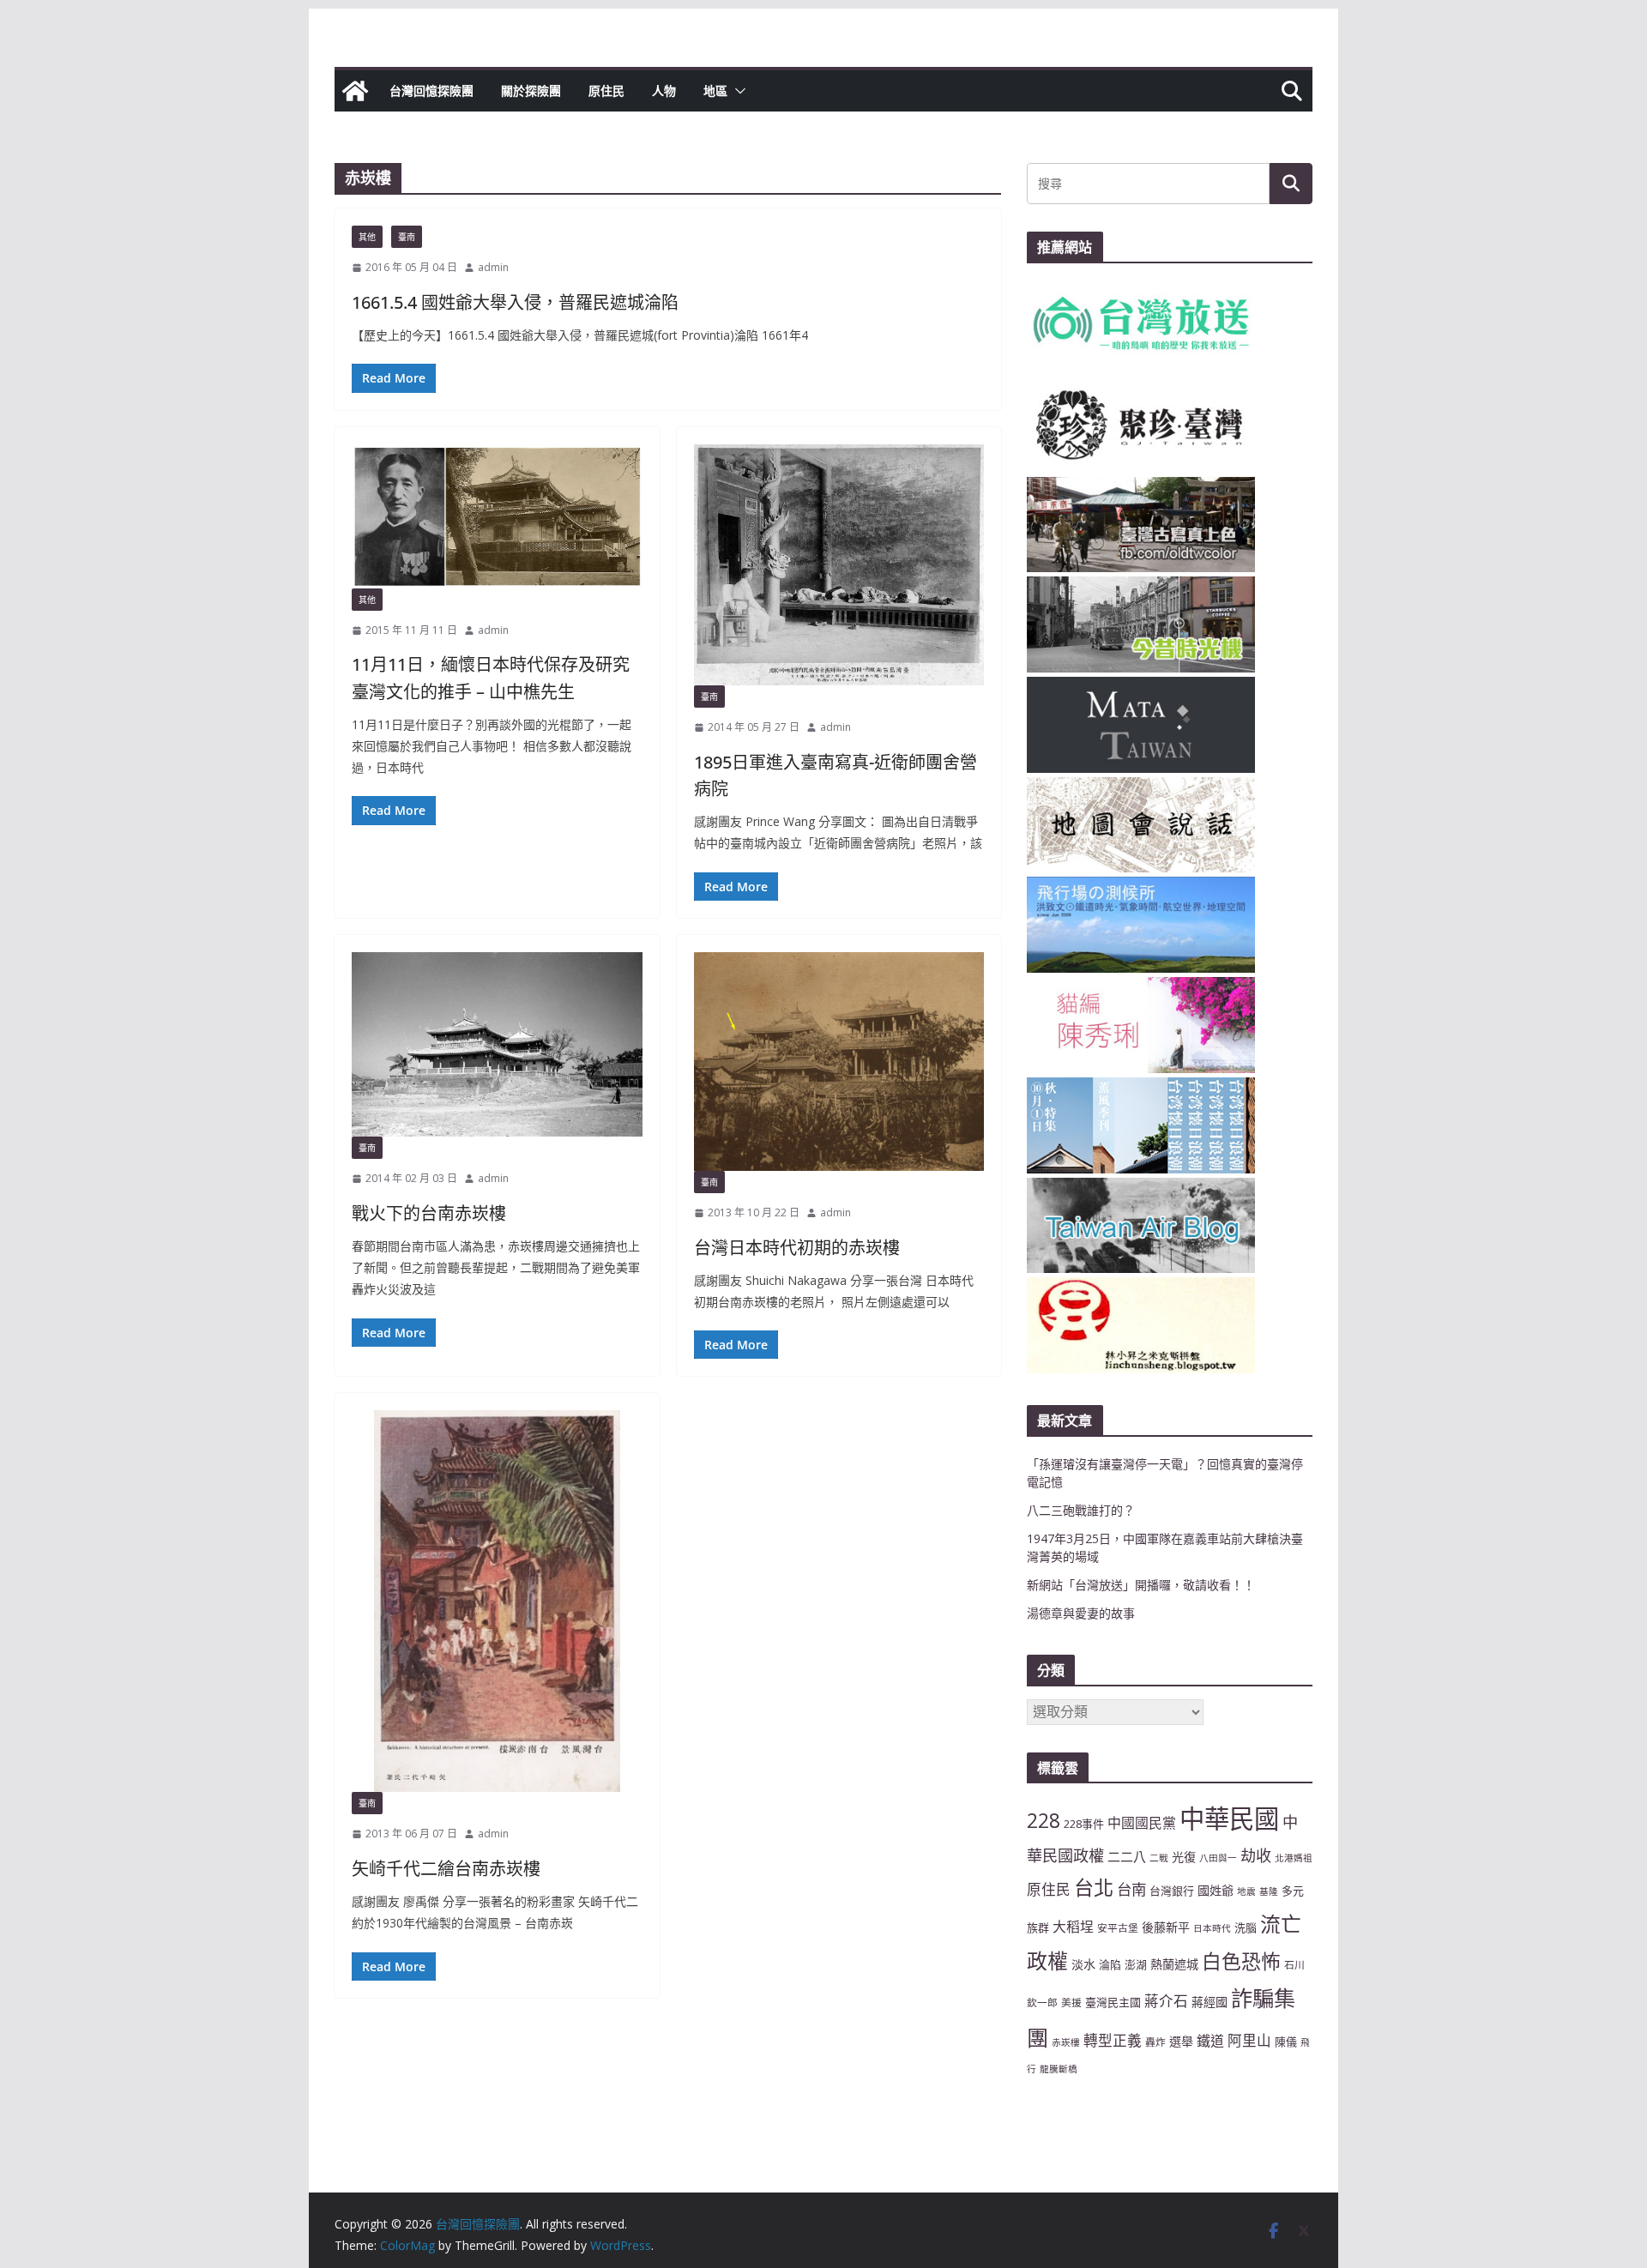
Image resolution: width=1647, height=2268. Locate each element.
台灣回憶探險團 (431, 90)
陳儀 (1286, 2042)
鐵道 (1210, 2041)
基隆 (1269, 1891)
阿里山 (1249, 2040)
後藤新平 (1166, 1927)
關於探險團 (531, 90)
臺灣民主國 (1113, 2002)
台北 (1094, 1887)
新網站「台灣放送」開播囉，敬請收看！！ (1141, 1585)
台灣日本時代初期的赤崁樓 (797, 1248)
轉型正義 (1113, 2040)
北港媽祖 (1294, 1858)
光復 (1184, 1857)
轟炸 (1155, 2042)
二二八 (1127, 1856)
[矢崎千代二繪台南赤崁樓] (497, 1601)
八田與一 (1218, 1858)
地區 (715, 90)
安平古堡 (1118, 1927)
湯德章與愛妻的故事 (1081, 1613)
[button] (737, 91)
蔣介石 (1166, 2001)
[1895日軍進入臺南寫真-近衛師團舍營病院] (839, 565)
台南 (1131, 1889)
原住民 (606, 90)
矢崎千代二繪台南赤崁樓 (446, 1869)
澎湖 (1136, 1964)
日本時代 (1212, 1928)
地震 (1246, 1891)
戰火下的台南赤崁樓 (429, 1213)
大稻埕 (1073, 1927)
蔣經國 (1210, 2002)
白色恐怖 (1241, 1961)
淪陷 (1110, 1964)
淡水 (1083, 1964)
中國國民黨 (1142, 1823)
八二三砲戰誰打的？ (1081, 1510)
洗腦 (1246, 1927)
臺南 (407, 237)
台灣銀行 (1172, 1891)
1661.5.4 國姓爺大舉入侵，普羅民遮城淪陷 (515, 302)
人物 (664, 90)
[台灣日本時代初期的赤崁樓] (839, 1062)
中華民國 (1229, 1819)
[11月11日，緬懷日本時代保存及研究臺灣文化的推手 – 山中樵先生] (497, 516)
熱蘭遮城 (1174, 1964)
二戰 (1159, 1858)
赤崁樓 (1066, 2042)
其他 (367, 237)
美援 (1071, 2002)
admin (493, 267)
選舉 (1181, 2041)
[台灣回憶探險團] (355, 91)
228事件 (1084, 1824)
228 (1044, 1821)
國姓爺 (1216, 1890)
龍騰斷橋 (1059, 2069)
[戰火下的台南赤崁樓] (497, 1045)
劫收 (1256, 1855)
